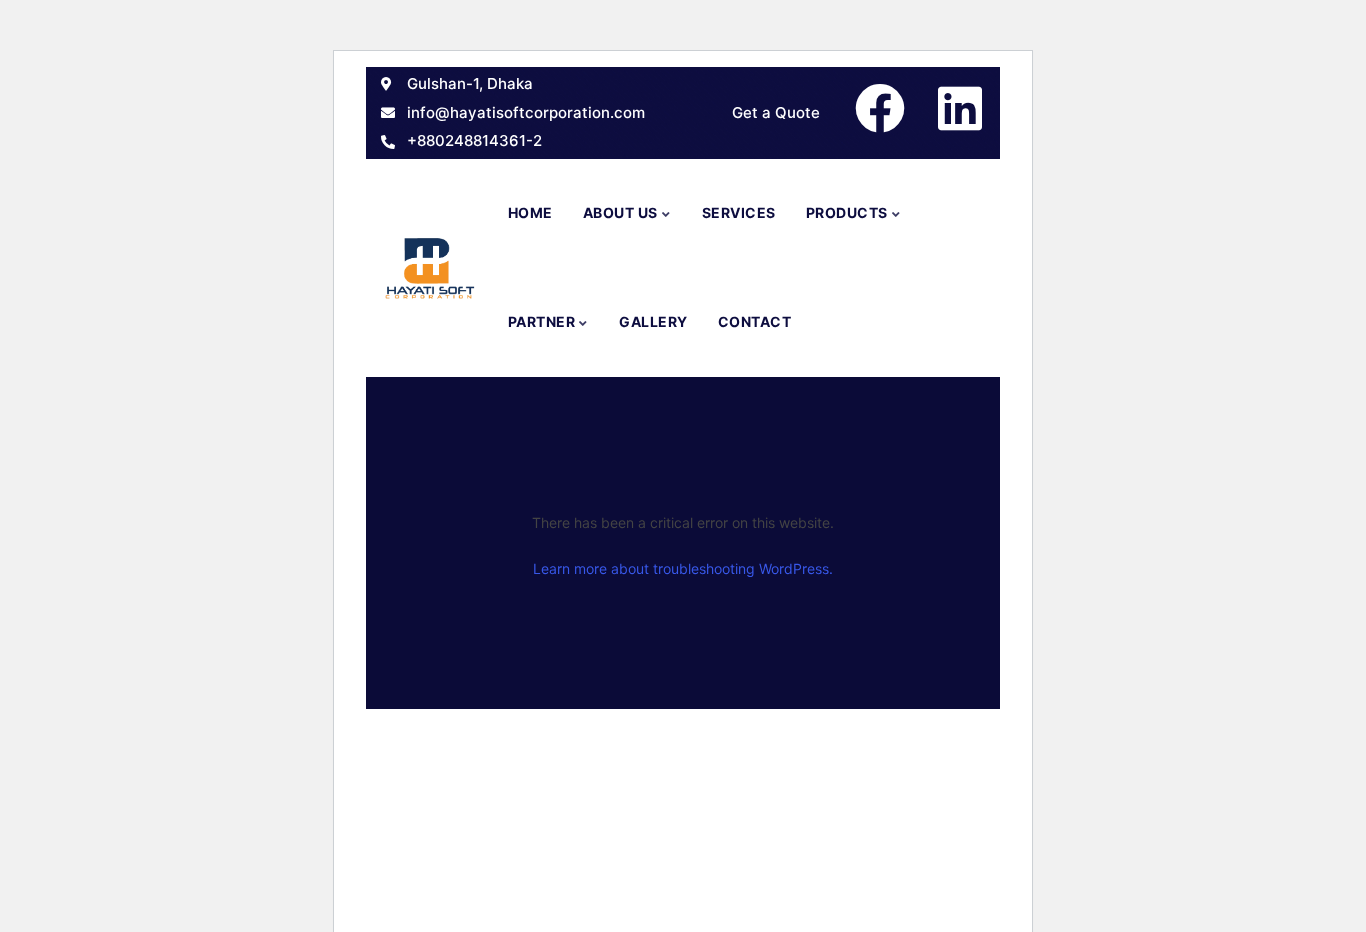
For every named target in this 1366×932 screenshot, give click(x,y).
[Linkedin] (960, 108)
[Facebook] (880, 108)
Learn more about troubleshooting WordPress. (683, 568)
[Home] (429, 267)
